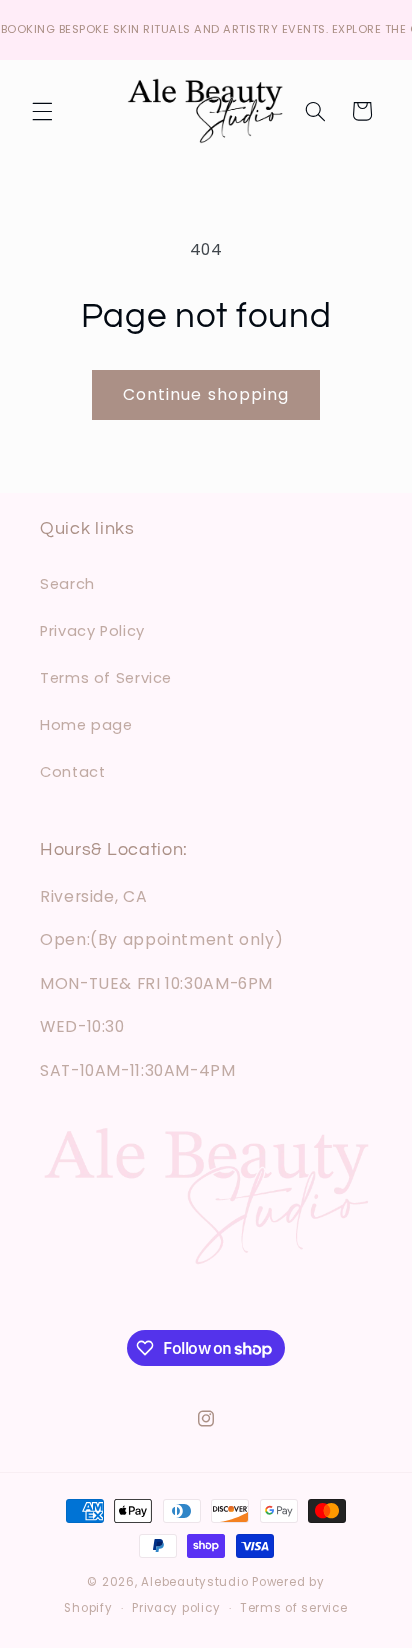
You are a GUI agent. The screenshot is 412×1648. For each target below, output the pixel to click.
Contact (72, 772)
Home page (86, 725)
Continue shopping (206, 394)
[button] (42, 111)
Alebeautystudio (194, 1582)
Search (67, 584)
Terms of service (294, 1608)
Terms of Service (106, 678)
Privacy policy (176, 1608)
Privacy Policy (92, 631)
